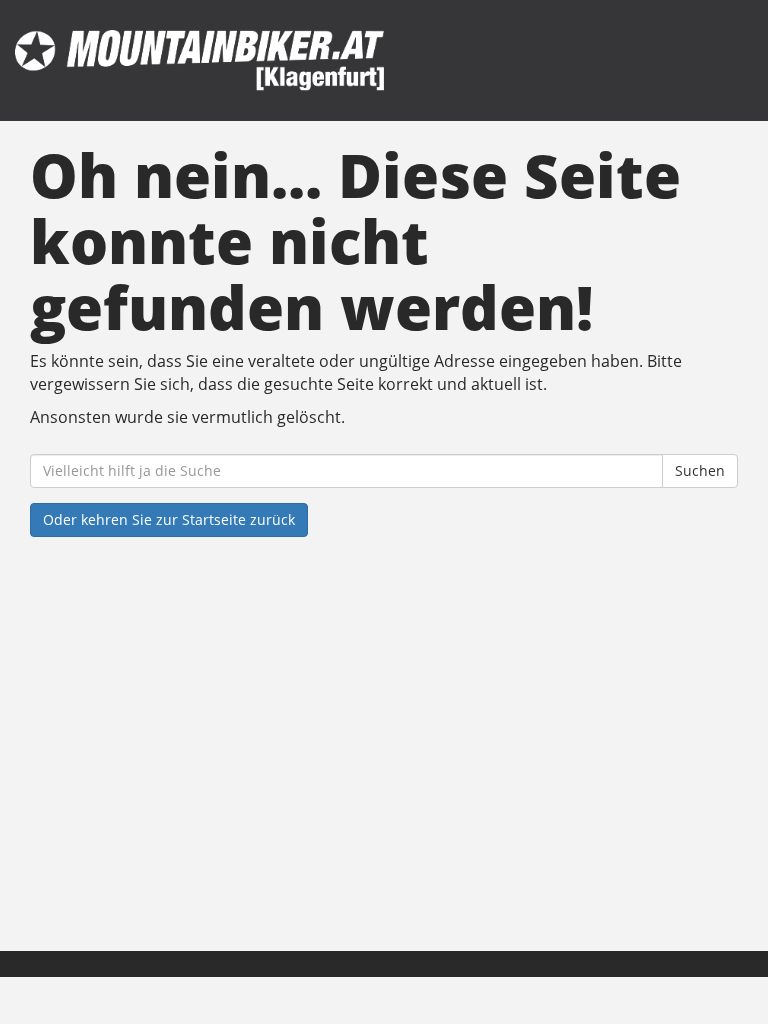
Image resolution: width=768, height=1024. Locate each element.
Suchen (700, 470)
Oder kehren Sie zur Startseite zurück (169, 519)
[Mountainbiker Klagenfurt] (199, 60)
